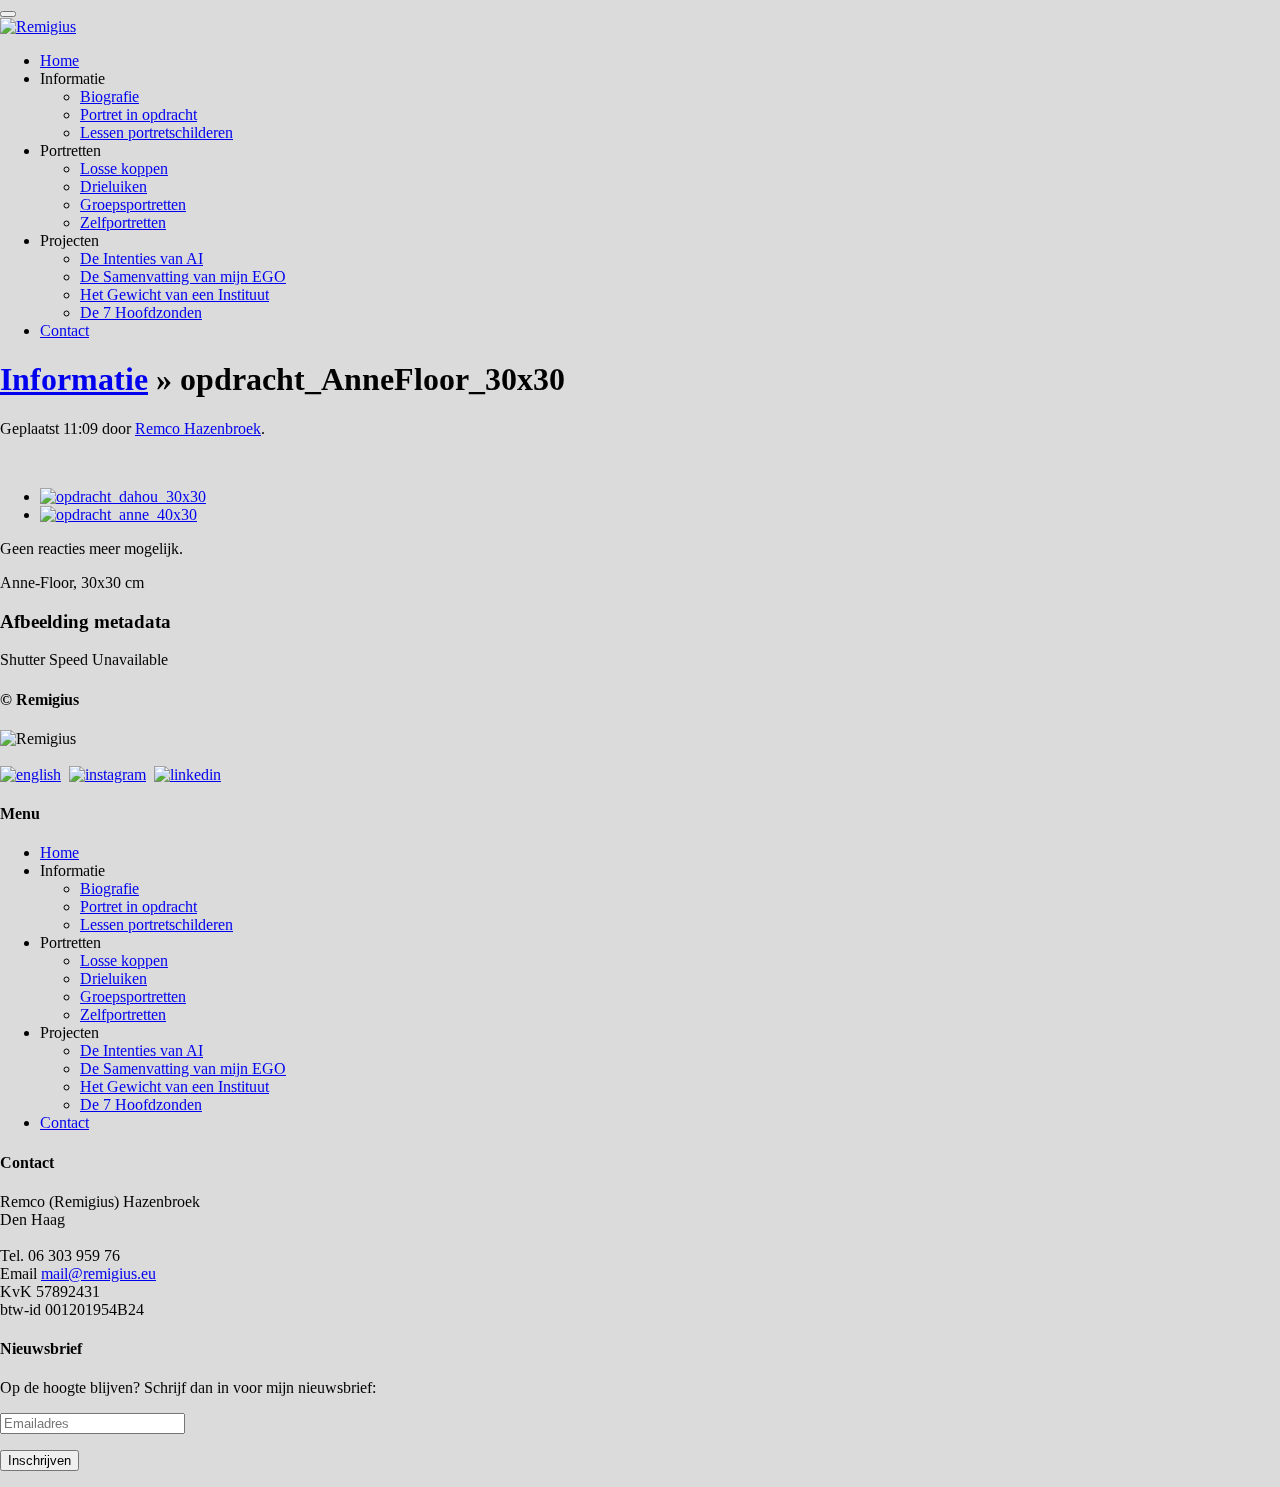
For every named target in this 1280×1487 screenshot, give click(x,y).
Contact (64, 330)
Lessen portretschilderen (156, 132)
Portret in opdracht (138, 114)
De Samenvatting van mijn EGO (183, 276)
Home (59, 60)
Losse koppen (124, 168)
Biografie (109, 96)
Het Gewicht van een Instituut (174, 294)
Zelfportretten (123, 222)
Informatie (74, 379)
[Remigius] (38, 26)
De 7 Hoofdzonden (141, 312)
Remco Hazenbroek (198, 428)
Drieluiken (113, 186)
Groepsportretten (133, 204)
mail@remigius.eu (98, 1273)
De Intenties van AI (141, 258)
